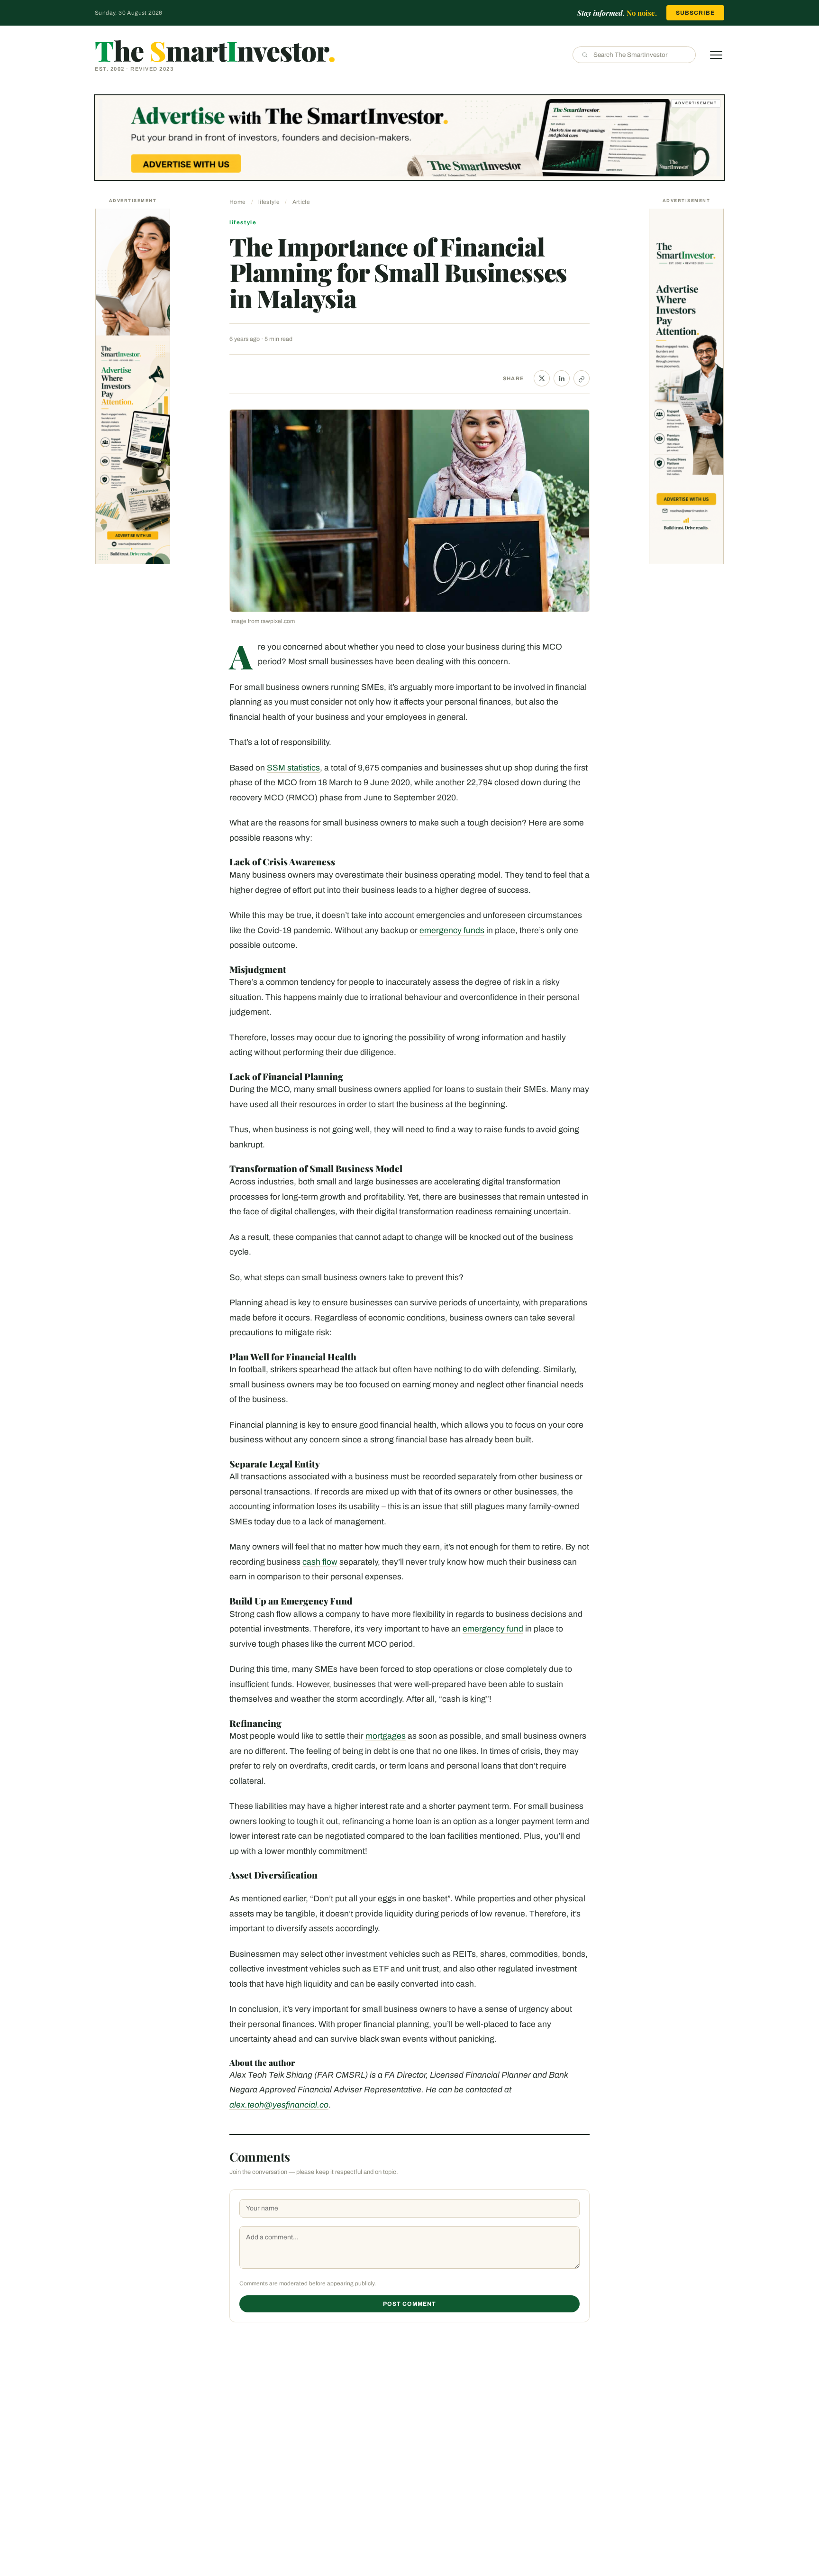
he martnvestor (215, 50)
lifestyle (269, 202)
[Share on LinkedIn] (562, 378)
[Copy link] (582, 378)
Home (237, 202)
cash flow (320, 1562)
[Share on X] (542, 378)
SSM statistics (293, 768)
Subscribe (695, 13)
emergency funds (452, 930)
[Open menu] (716, 55)
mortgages (386, 1736)
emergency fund (493, 1629)
